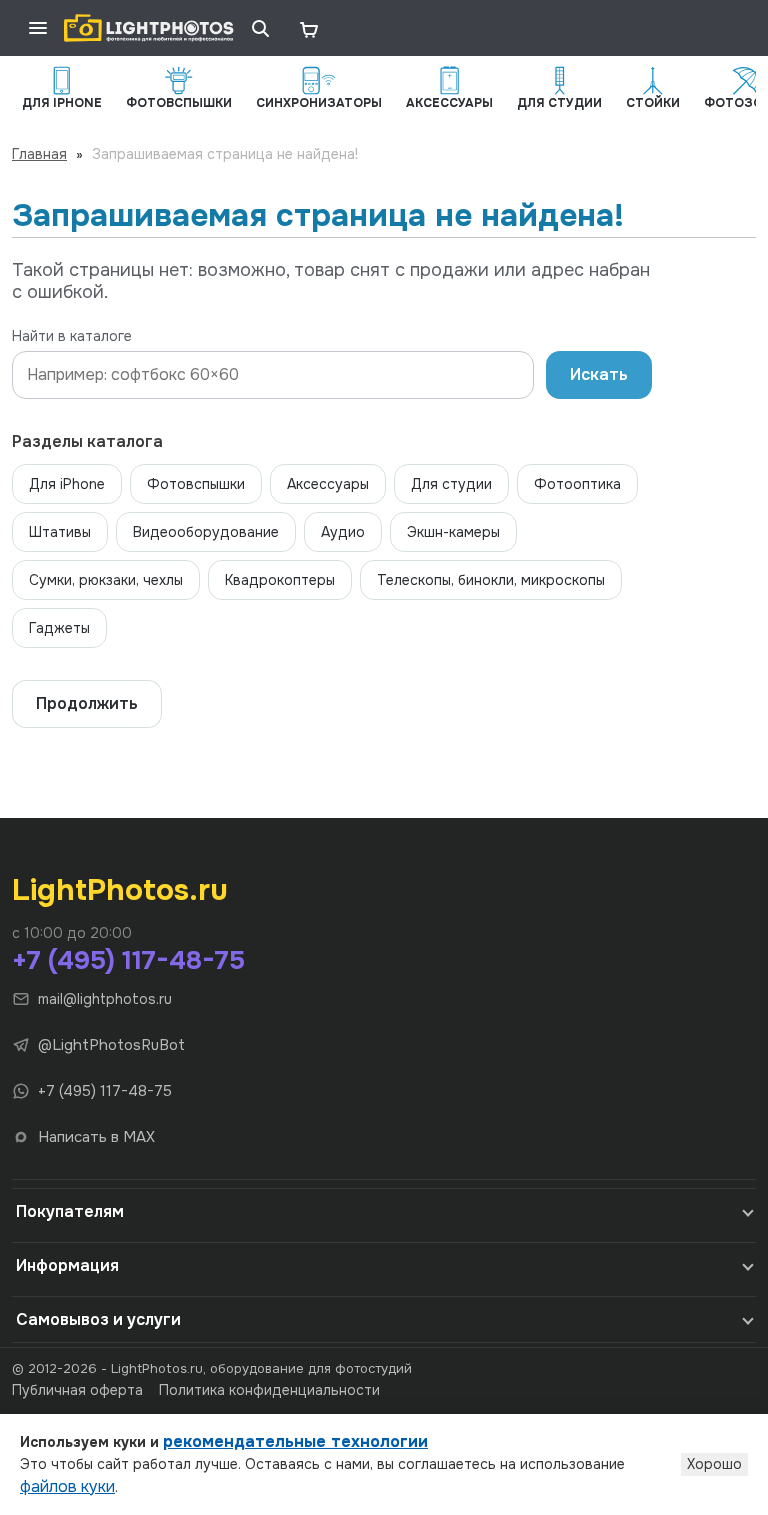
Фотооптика (577, 484)
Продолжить (87, 703)
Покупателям (70, 1211)
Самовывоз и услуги (98, 1319)
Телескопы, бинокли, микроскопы (491, 580)
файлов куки (67, 1486)
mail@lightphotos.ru (105, 999)
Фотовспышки (196, 484)
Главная (39, 154)
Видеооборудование (206, 532)
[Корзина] (308, 28)
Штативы (60, 532)
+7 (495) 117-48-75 (128, 960)
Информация (67, 1265)
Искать (599, 374)
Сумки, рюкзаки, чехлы (106, 580)
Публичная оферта (77, 1390)
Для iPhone (67, 484)
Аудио (343, 532)
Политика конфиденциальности (269, 1390)
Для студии (451, 484)
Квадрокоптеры (280, 580)
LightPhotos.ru (120, 890)
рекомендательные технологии (295, 1441)
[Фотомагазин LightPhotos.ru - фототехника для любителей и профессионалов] (149, 28)
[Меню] (38, 28)
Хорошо (714, 1464)
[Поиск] (260, 28)
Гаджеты (59, 628)
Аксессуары (328, 484)
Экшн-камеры (453, 532)
